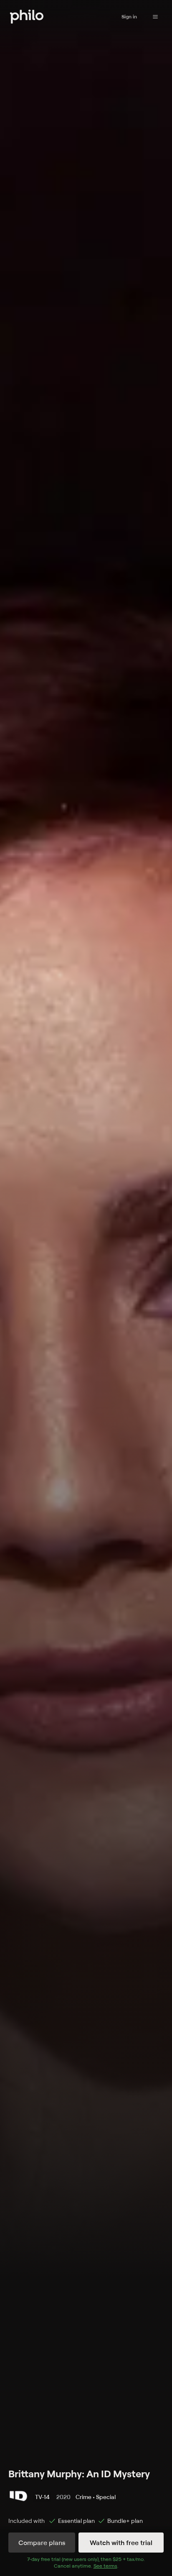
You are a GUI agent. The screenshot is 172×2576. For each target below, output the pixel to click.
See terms (105, 2566)
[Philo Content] (155, 17)
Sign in (129, 17)
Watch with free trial (121, 2543)
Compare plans (42, 2543)
